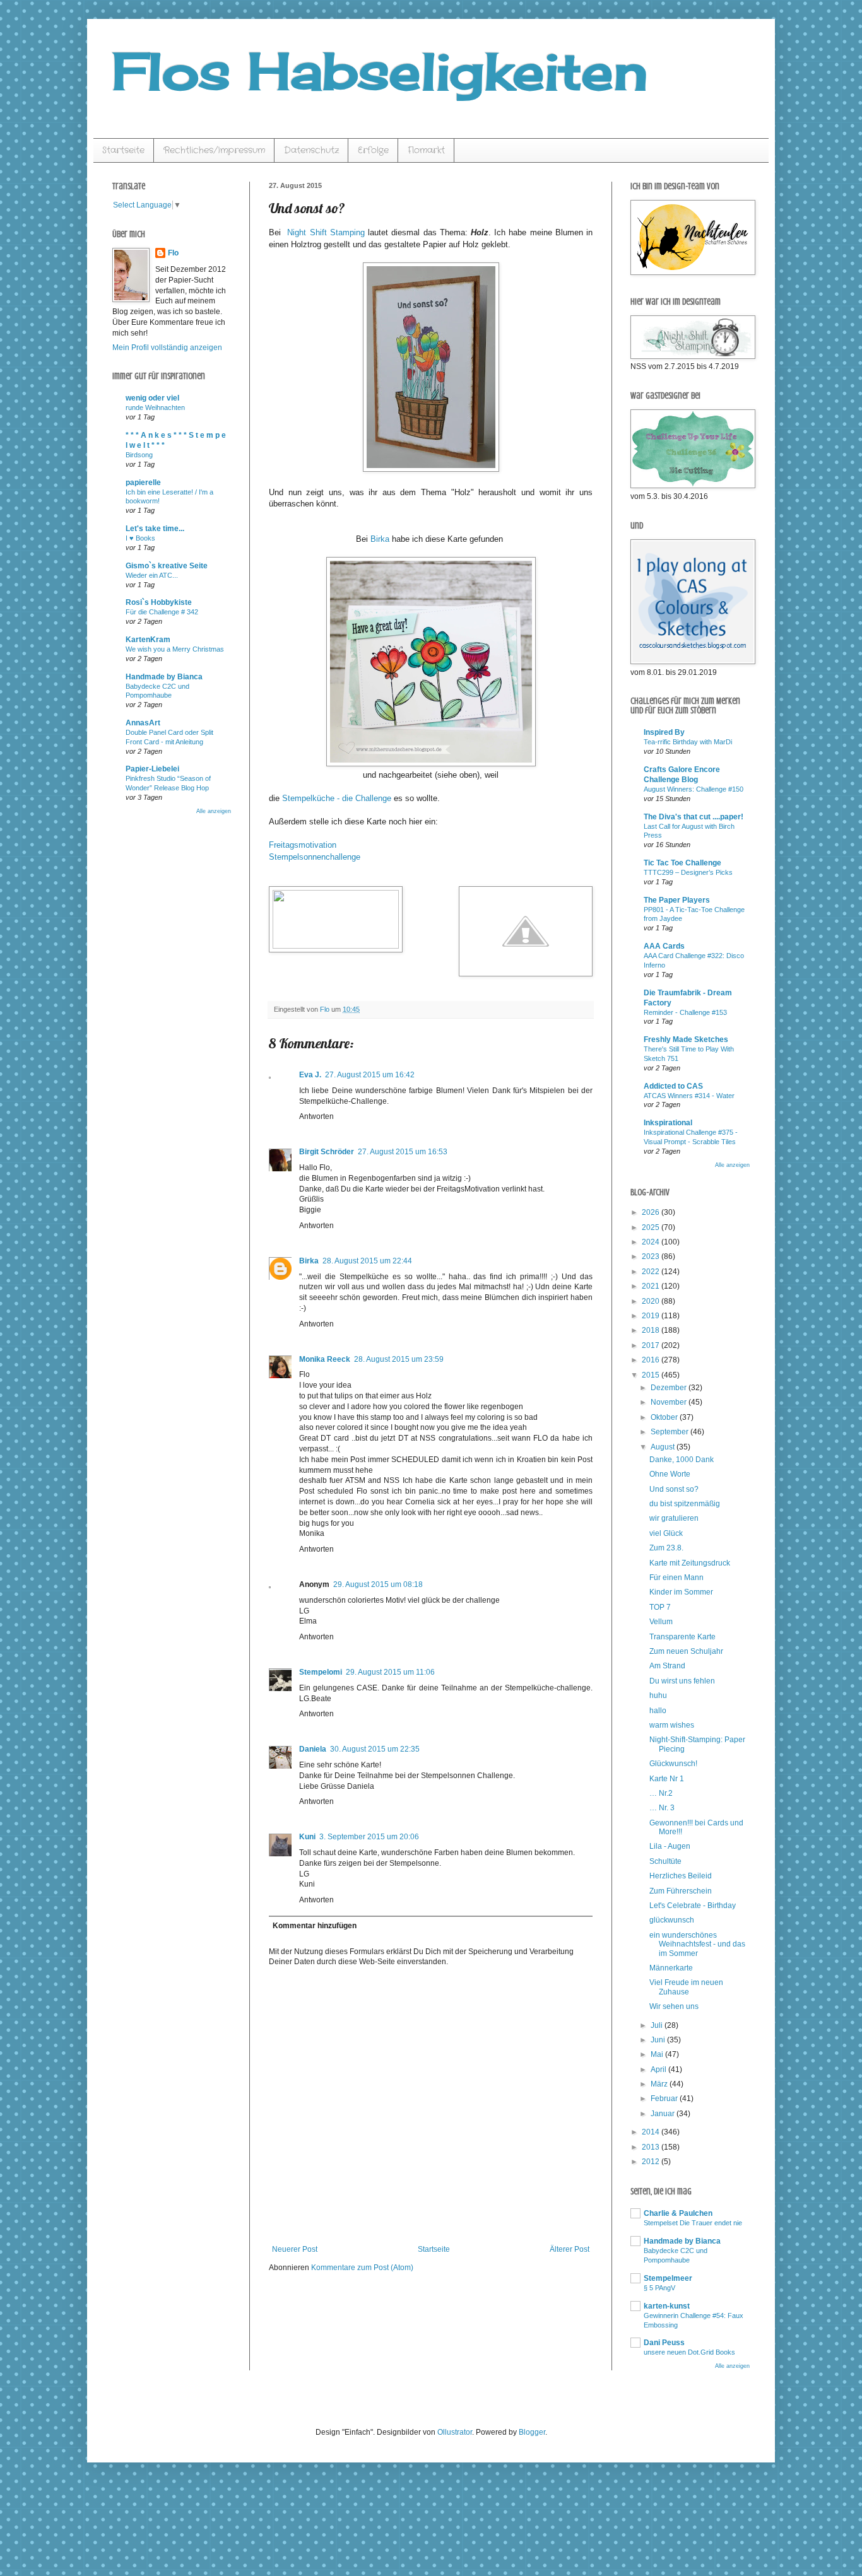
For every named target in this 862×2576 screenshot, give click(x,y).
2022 (652, 1272)
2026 (652, 1212)
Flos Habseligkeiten (380, 71)
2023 (652, 1256)
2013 (652, 2147)
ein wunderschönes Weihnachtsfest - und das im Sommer (697, 1944)
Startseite (123, 150)
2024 (652, 1242)
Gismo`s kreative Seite (167, 566)
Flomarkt (426, 150)
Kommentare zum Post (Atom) (362, 2268)
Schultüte (665, 1861)
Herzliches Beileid (681, 1876)
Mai (658, 2054)
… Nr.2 (661, 1793)
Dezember (670, 1388)
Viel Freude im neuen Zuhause (686, 1987)
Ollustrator (455, 2432)
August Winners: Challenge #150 (694, 789)
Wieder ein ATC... (152, 575)
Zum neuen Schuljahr (686, 1651)
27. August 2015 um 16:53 (403, 1152)
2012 (652, 2162)
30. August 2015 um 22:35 (375, 1749)
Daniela (313, 1749)
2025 (652, 1227)
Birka (380, 539)
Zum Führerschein (681, 1891)
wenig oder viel (152, 398)
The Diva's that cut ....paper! (694, 817)
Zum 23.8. (666, 1548)
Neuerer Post (295, 2249)
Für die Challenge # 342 (162, 612)
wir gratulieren (674, 1518)
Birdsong (139, 455)
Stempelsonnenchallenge (315, 857)
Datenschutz (311, 150)
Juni (659, 2040)
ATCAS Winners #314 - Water (689, 1096)
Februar (665, 2099)
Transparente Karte (682, 1637)
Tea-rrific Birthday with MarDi (688, 742)
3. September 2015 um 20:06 (369, 1837)
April (659, 2070)
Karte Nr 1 (667, 1779)
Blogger (532, 2432)
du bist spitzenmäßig (685, 1504)
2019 (652, 1316)
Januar (664, 2114)
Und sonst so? (674, 1489)
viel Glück (666, 1533)
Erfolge (373, 150)
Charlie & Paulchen (678, 2213)
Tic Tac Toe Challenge (682, 863)
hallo (658, 1711)
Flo (173, 253)
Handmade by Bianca (164, 677)
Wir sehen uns (674, 2006)
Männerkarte (671, 1968)
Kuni (307, 1837)
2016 (652, 1360)
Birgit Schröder (327, 1152)
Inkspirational (668, 1123)
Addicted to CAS (673, 1086)
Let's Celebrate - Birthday (693, 1906)
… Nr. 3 (662, 1808)
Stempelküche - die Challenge (337, 798)
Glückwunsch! (673, 1764)
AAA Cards (664, 946)
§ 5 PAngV (659, 2288)
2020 (652, 1301)
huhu (658, 1695)
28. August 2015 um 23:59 (399, 1359)
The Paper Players (677, 900)
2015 (652, 1375)
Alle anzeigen (214, 811)
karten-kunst (667, 2306)
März (660, 2084)
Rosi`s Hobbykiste (159, 602)
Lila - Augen (670, 1846)
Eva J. (310, 1075)
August (664, 1447)
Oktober (665, 1417)
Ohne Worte (670, 1474)
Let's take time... (155, 529)
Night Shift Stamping (324, 232)
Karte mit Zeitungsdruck (690, 1563)
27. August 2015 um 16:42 (370, 1075)
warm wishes (672, 1725)
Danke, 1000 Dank (682, 1460)
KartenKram (148, 640)
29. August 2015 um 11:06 (390, 1672)
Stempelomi (321, 1672)
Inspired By (664, 732)
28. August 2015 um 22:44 (367, 1261)
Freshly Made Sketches (686, 1039)
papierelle (143, 483)
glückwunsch (672, 1920)
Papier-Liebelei (152, 769)
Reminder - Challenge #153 (685, 1012)
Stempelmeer (668, 2278)
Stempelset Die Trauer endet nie (693, 2223)
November (670, 1402)
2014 (652, 2132)
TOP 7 (660, 1607)
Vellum (661, 1622)
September (670, 1432)
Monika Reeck (325, 1359)
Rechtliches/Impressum (214, 150)
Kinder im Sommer (681, 1592)
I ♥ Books (140, 538)
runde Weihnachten (155, 407)
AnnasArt (143, 723)
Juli (658, 2025)
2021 (652, 1286)
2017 (652, 1345)
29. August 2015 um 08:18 (378, 1584)
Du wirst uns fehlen (682, 1681)
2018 (652, 1330)
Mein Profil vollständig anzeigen (167, 348)
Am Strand (667, 1666)
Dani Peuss (664, 2343)
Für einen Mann (676, 1578)
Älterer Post (570, 2249)
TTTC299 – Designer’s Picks (688, 872)
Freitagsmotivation (303, 845)
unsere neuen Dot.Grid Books (689, 2352)
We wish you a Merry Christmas (175, 649)
